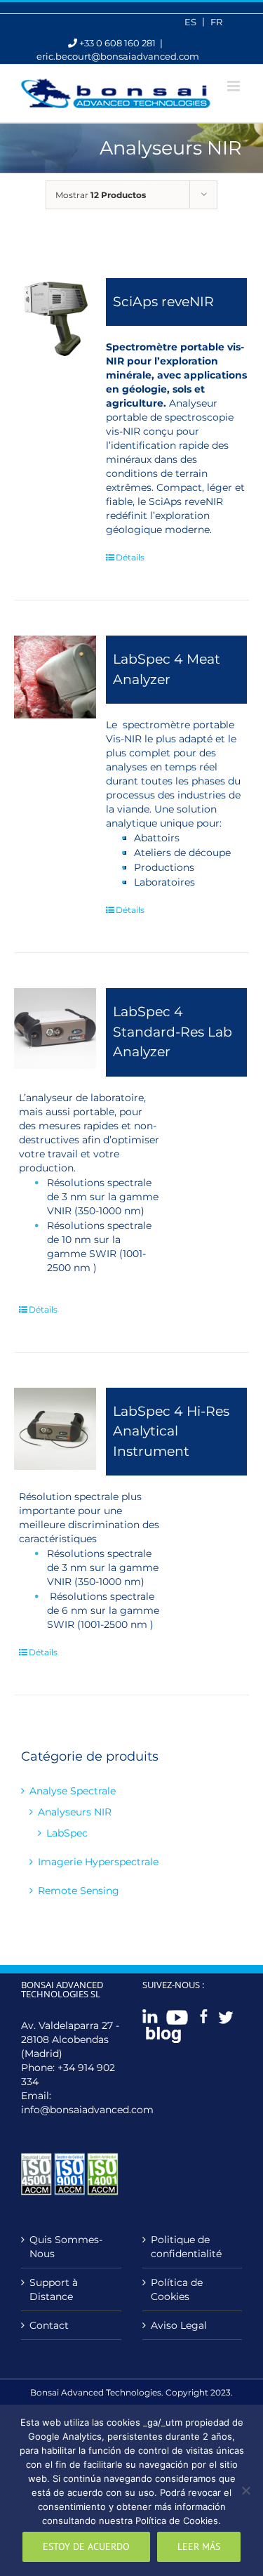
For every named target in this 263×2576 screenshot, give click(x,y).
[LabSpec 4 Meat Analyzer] (55, 677)
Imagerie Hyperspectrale (98, 1862)
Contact (49, 2325)
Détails (130, 557)
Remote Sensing (79, 1891)
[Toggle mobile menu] (235, 86)
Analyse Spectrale (73, 1791)
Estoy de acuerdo (86, 2547)
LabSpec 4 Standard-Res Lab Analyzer (173, 1032)
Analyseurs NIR (75, 1812)
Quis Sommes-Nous (66, 2247)
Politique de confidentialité (186, 2247)
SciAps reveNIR (163, 302)
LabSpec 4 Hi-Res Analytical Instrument (171, 1431)
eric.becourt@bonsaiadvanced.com (118, 56)
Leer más (199, 2547)
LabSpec (67, 1833)
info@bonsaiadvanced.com (87, 2110)
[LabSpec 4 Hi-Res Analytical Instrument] (55, 1429)
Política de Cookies (177, 2289)
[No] (245, 2490)
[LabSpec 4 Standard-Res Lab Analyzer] (55, 1029)
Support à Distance (54, 2289)
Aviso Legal (179, 2325)
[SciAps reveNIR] (55, 319)
